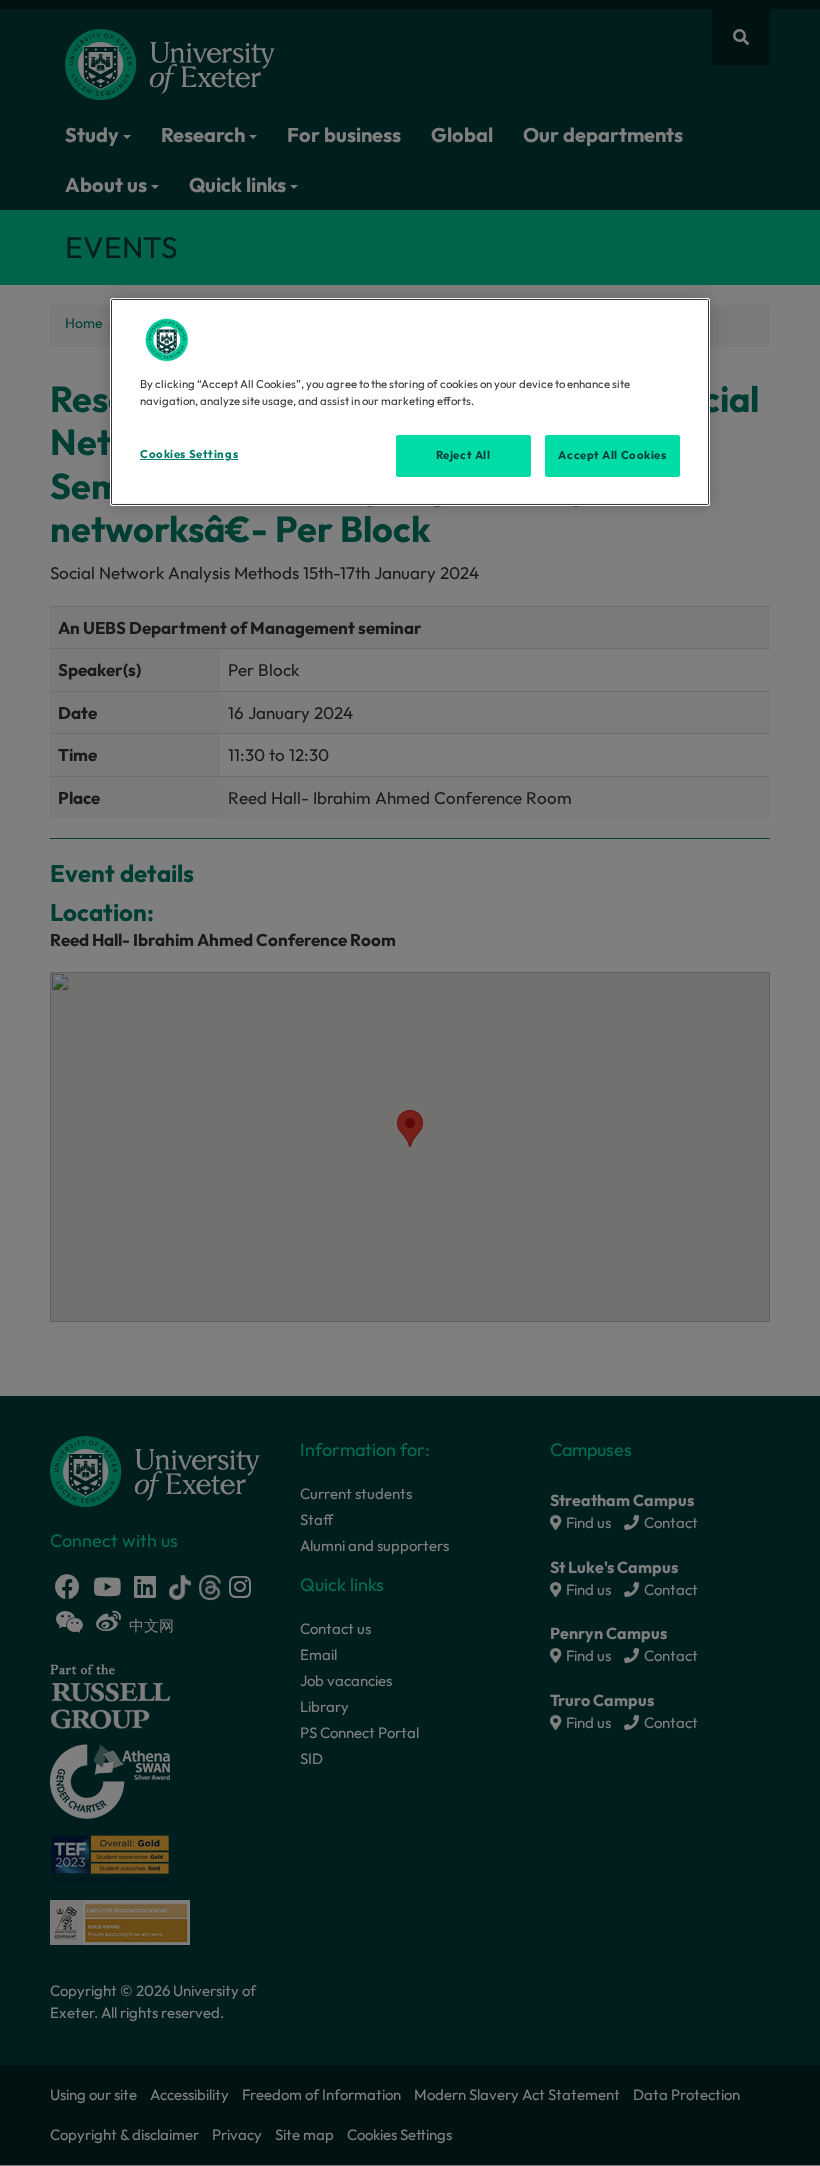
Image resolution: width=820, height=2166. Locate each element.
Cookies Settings (189, 454)
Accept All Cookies (612, 455)
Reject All (463, 455)
